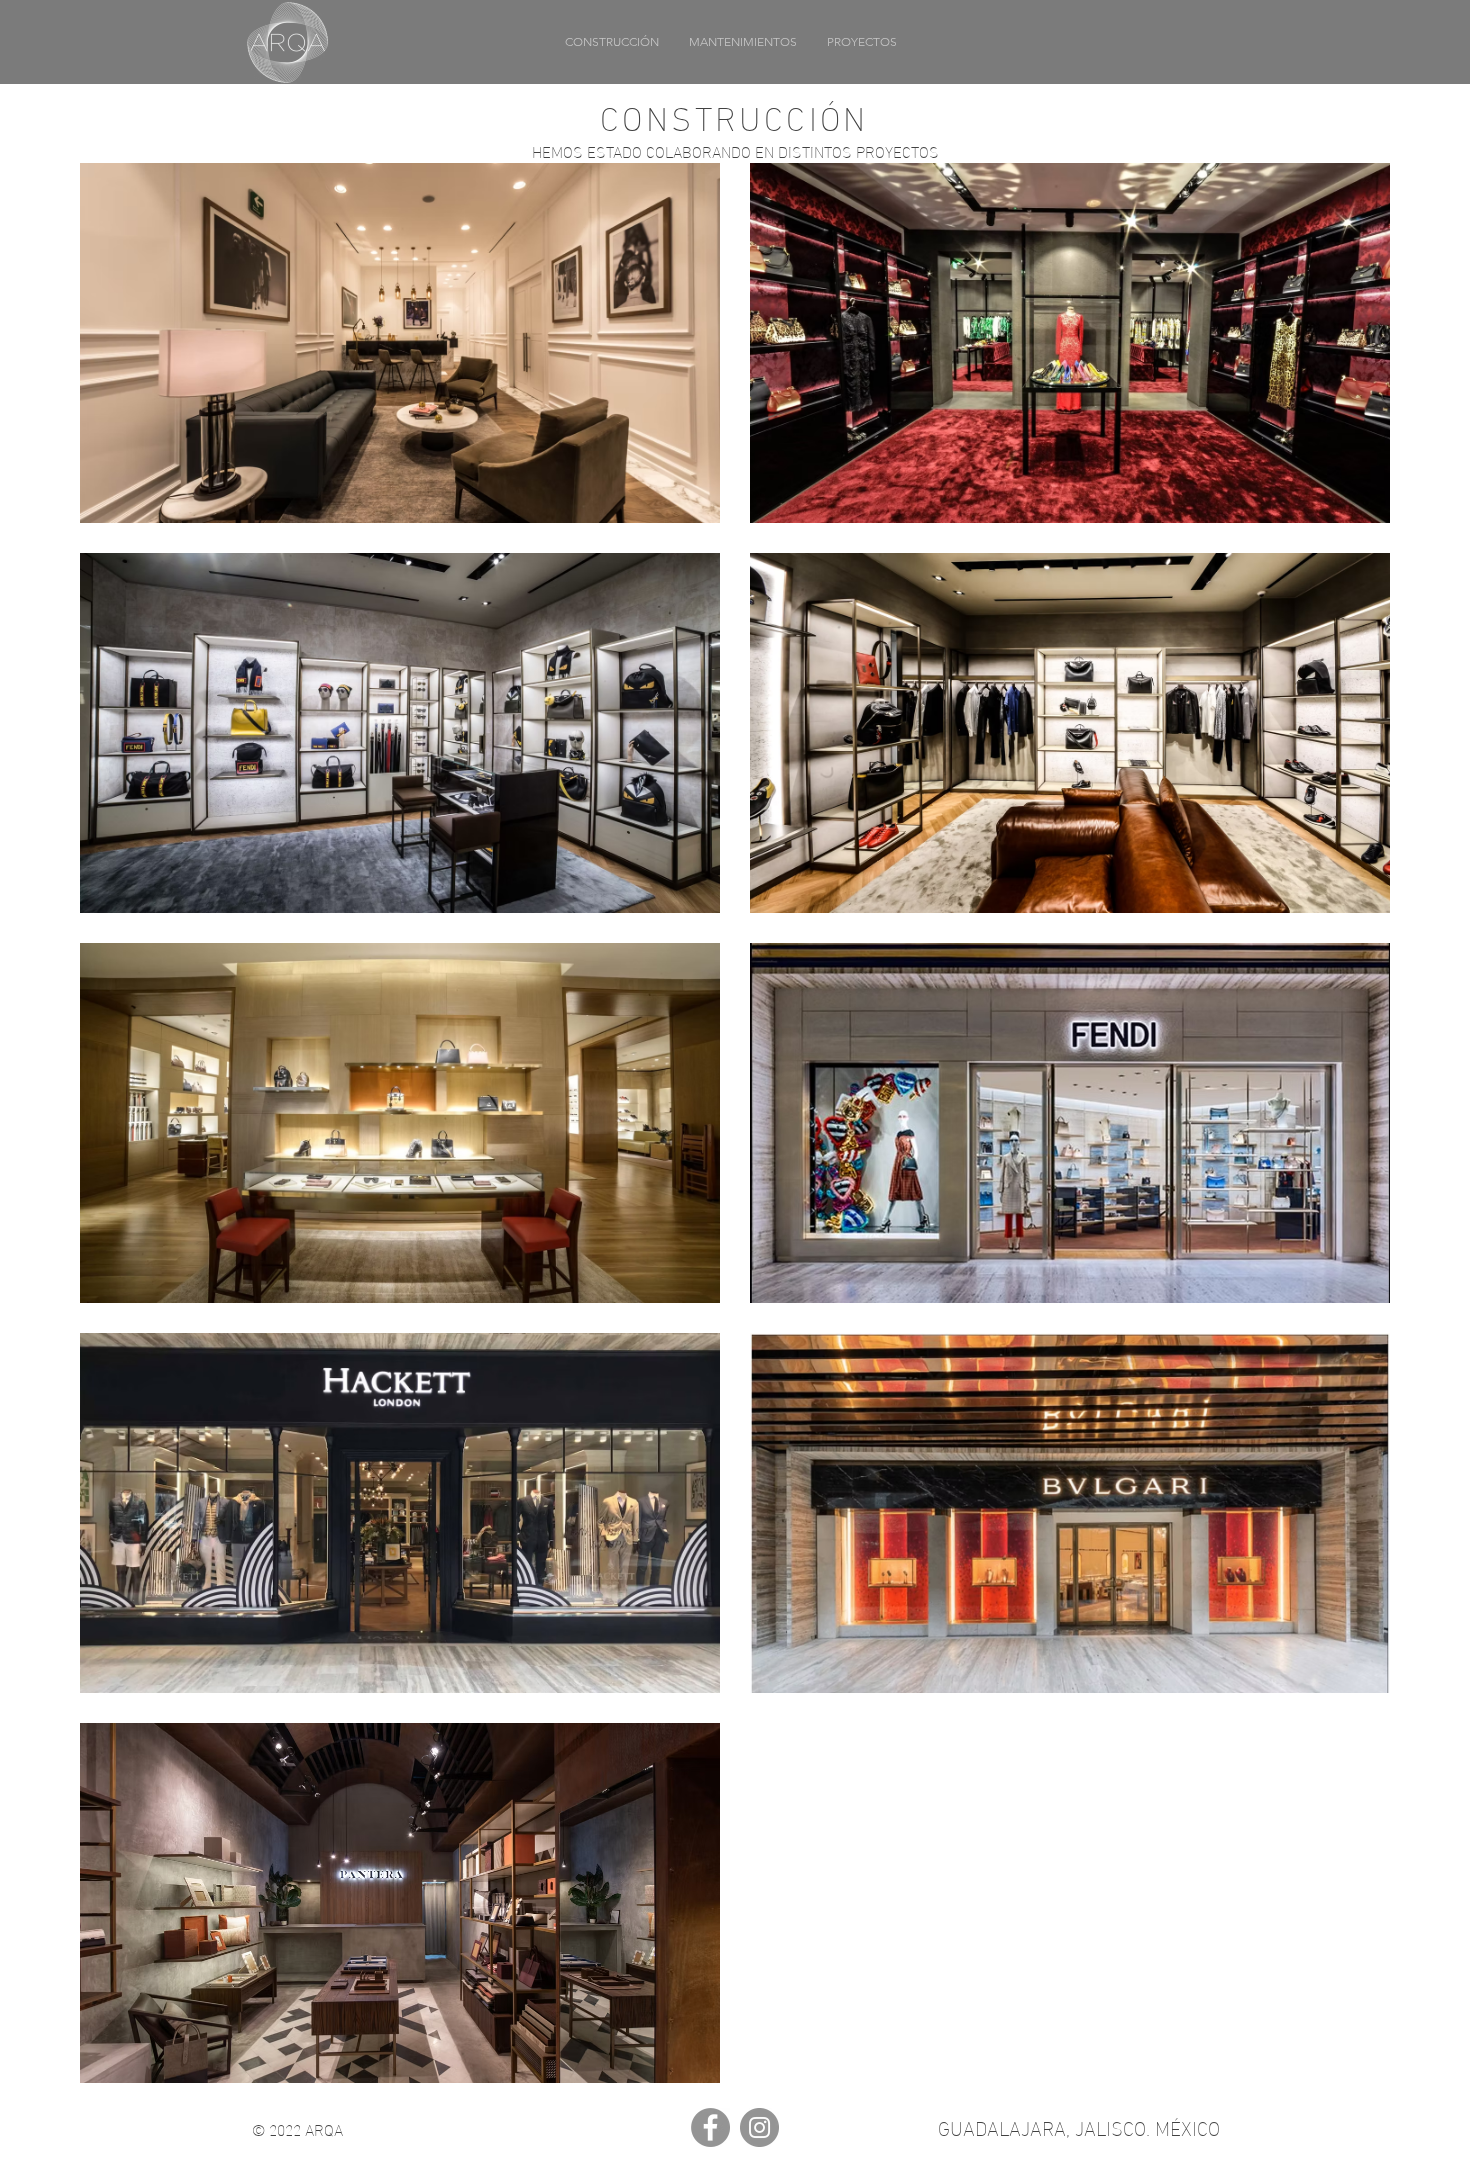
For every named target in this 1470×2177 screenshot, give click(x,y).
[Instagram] (759, 2127)
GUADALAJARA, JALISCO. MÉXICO (1079, 2126)
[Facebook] (710, 2127)
